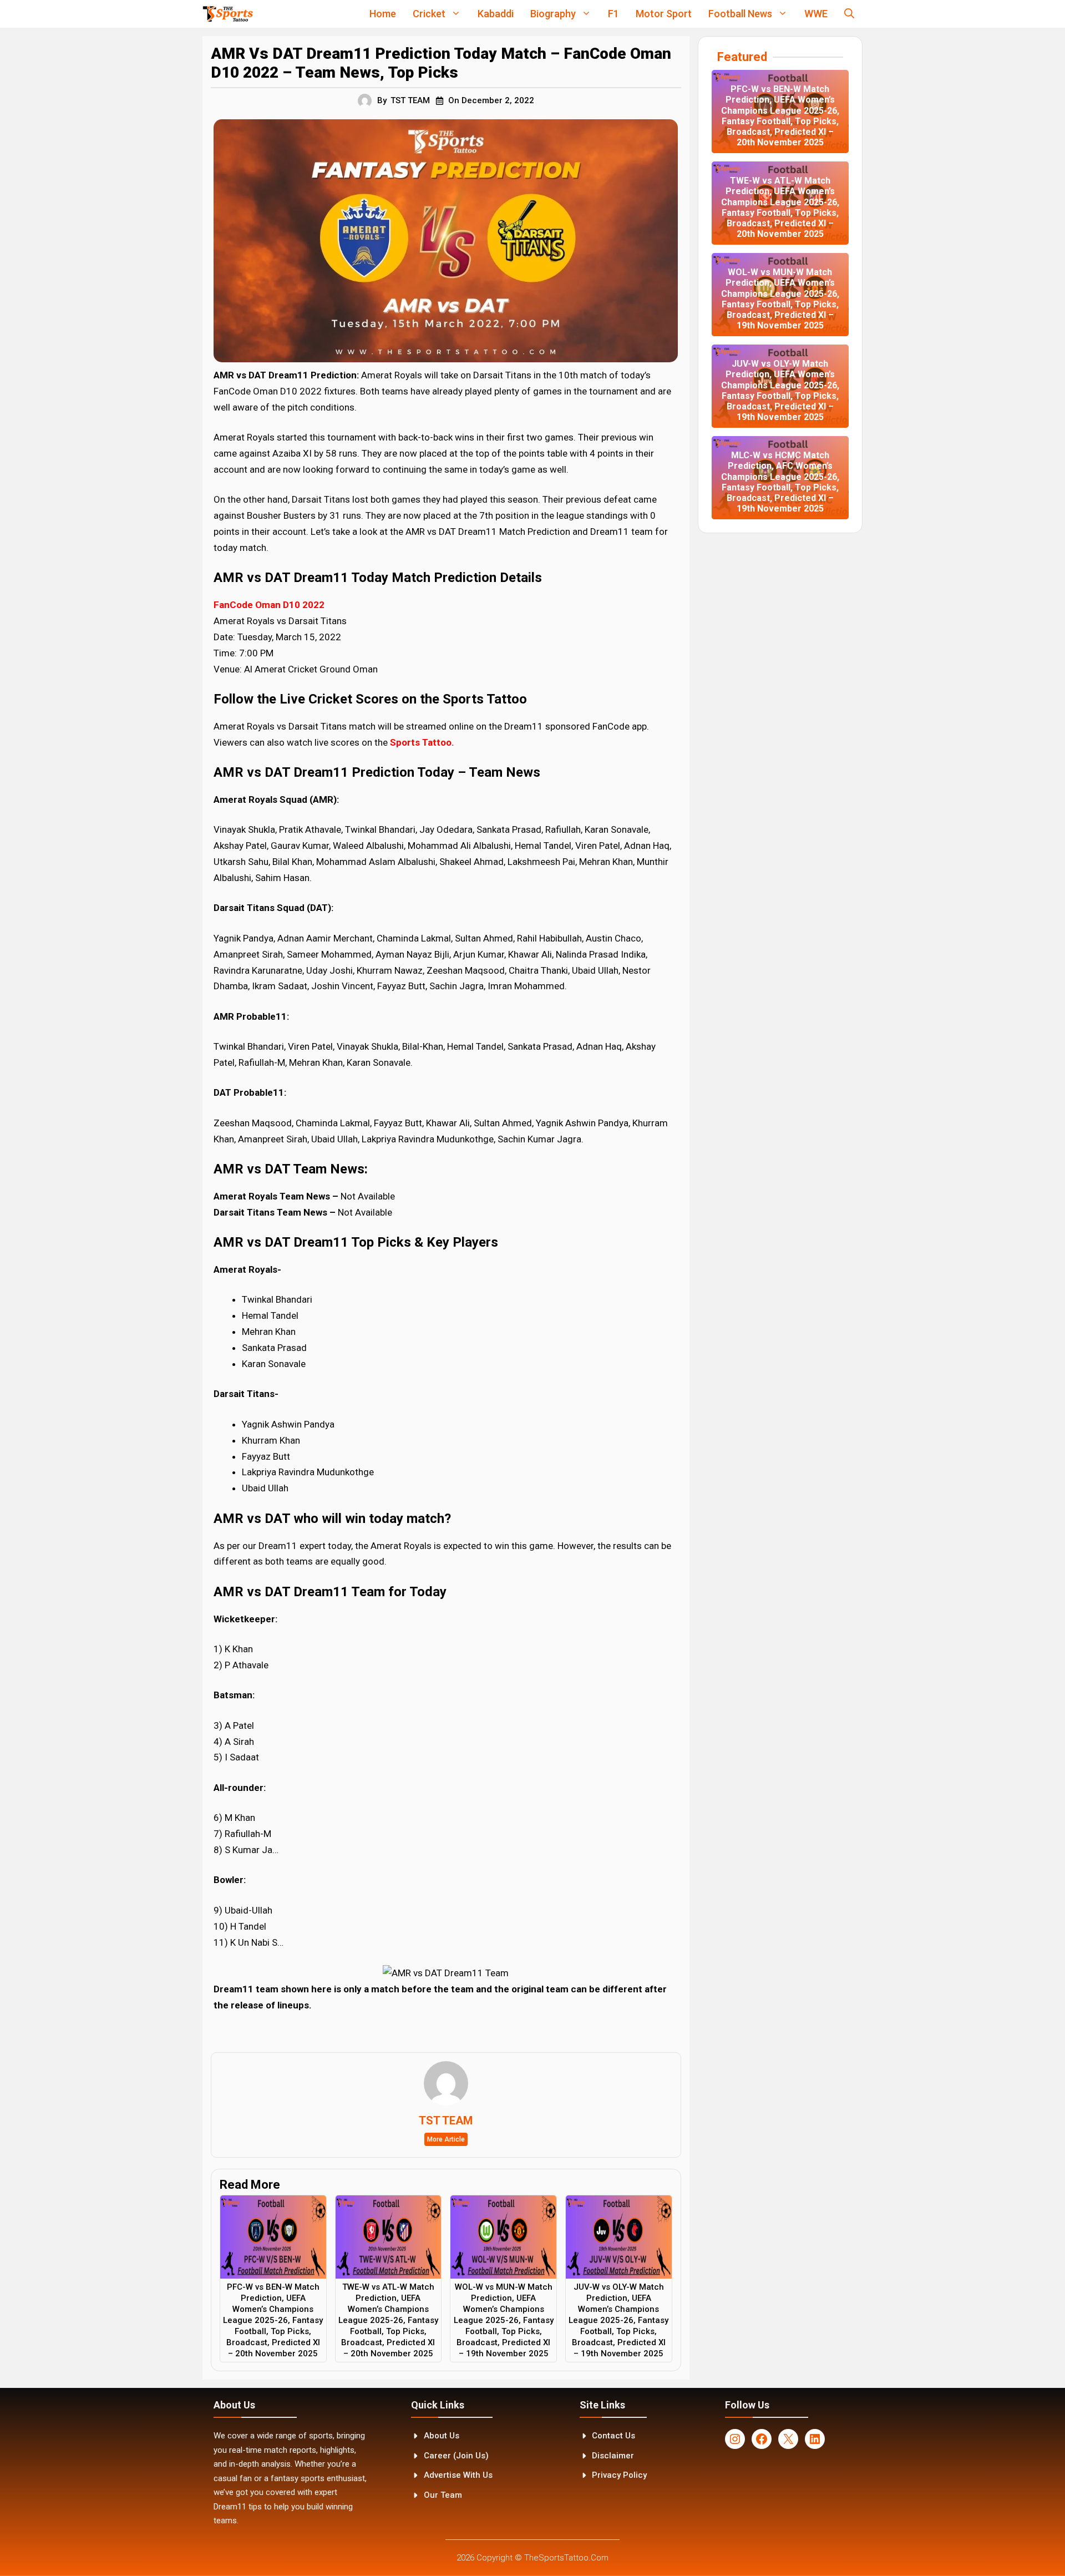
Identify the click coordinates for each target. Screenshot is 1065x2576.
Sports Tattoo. (422, 742)
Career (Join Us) (456, 2456)
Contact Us (613, 2436)
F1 (613, 14)
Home (383, 14)
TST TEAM (410, 100)
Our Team (443, 2495)
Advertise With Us (458, 2475)
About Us (442, 2436)
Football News (740, 14)
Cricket (429, 14)
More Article (446, 2139)
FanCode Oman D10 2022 (269, 605)
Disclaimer (613, 2456)
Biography (553, 14)
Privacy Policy (619, 2475)
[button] (849, 14)
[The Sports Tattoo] (228, 14)
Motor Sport (664, 14)
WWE (816, 14)
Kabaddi (496, 14)
